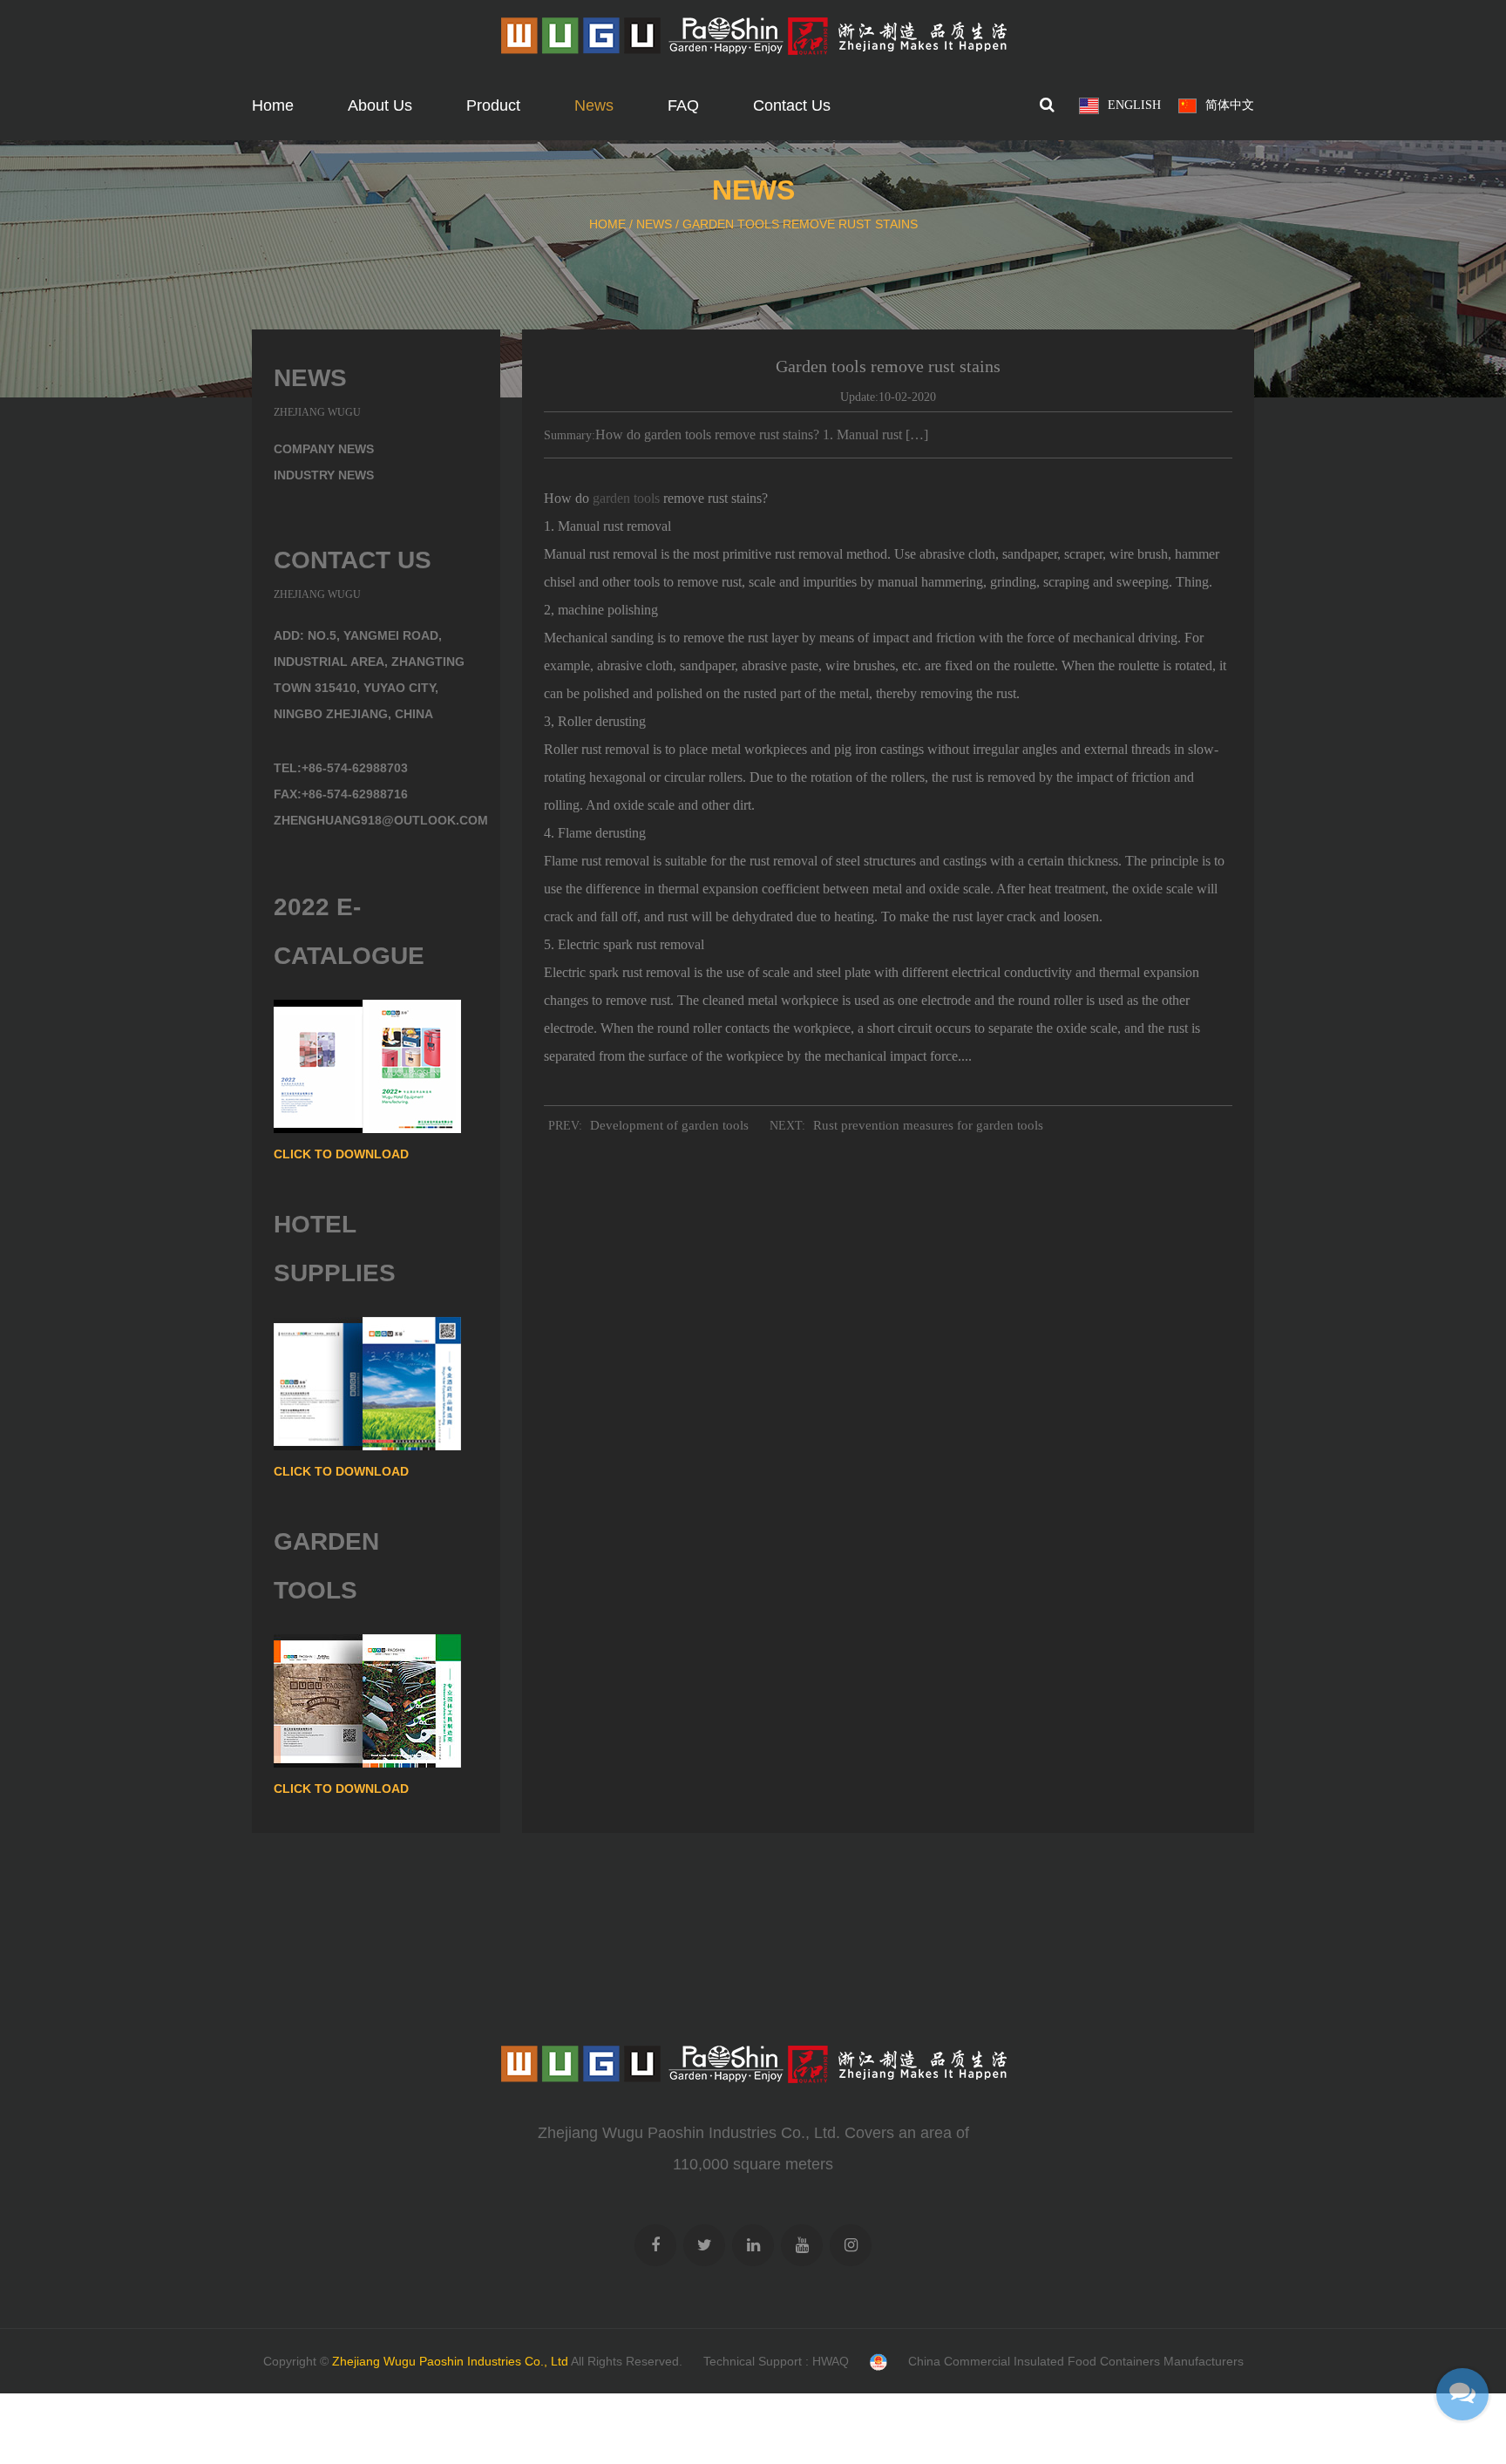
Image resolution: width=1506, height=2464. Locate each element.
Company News (324, 449)
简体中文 (1230, 105)
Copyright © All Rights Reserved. (473, 2361)
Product (493, 105)
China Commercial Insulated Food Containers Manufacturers (1076, 2361)
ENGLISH (1134, 105)
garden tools (626, 498)
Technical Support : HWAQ (776, 2361)
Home (273, 105)
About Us (380, 105)
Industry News (324, 475)
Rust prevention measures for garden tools (928, 1125)
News (594, 105)
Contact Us (792, 105)
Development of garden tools (669, 1125)
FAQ (683, 105)
